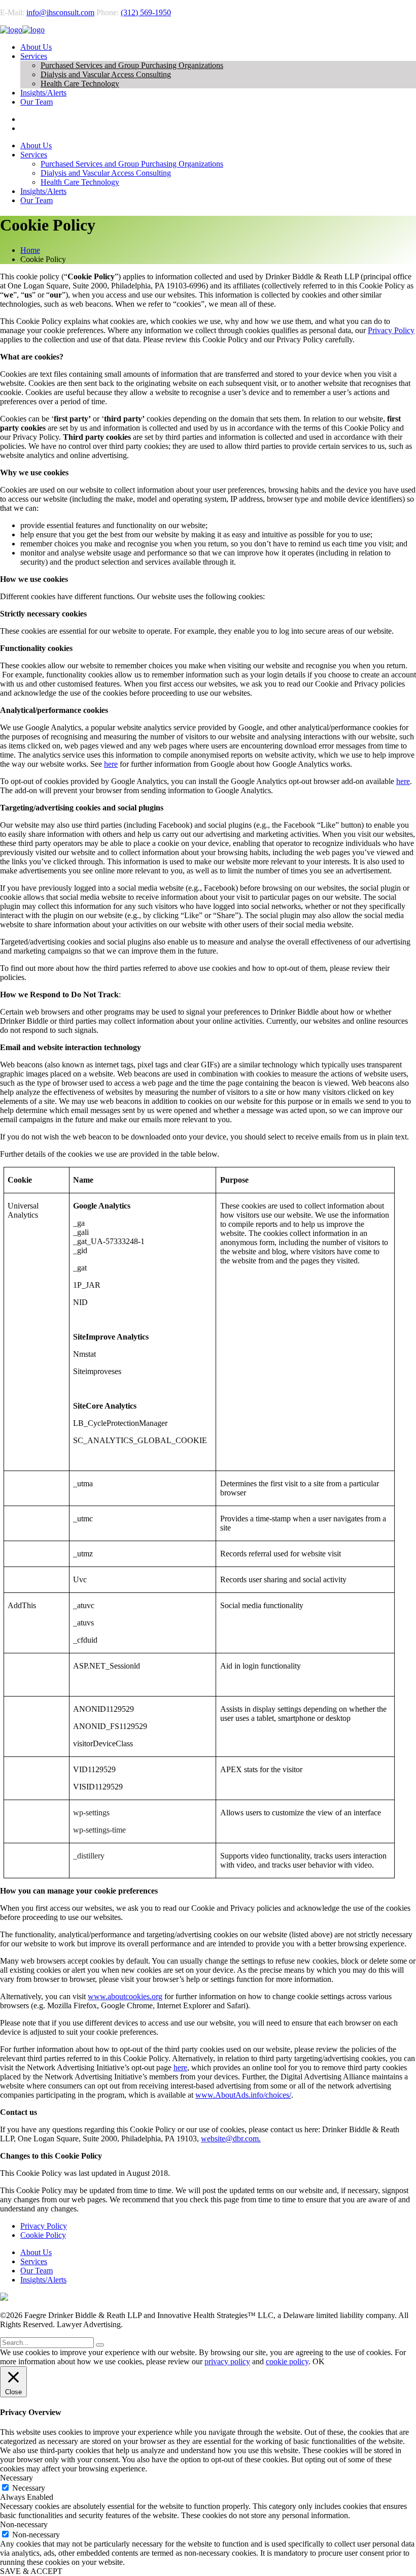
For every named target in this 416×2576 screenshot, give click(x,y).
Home (30, 250)
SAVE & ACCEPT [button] (31, 2571)
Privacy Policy (391, 330)
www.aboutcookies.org (125, 1996)
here (111, 764)
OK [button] (319, 2361)
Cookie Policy (43, 2235)
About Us (36, 2252)
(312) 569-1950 (146, 12)
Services (34, 2261)
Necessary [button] (16, 2478)
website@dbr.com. (231, 2139)
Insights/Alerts (43, 2280)
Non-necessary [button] (24, 2524)
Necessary (29, 2488)
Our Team (37, 2271)
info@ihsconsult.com (60, 12)
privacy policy (227, 2361)
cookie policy (287, 2361)
